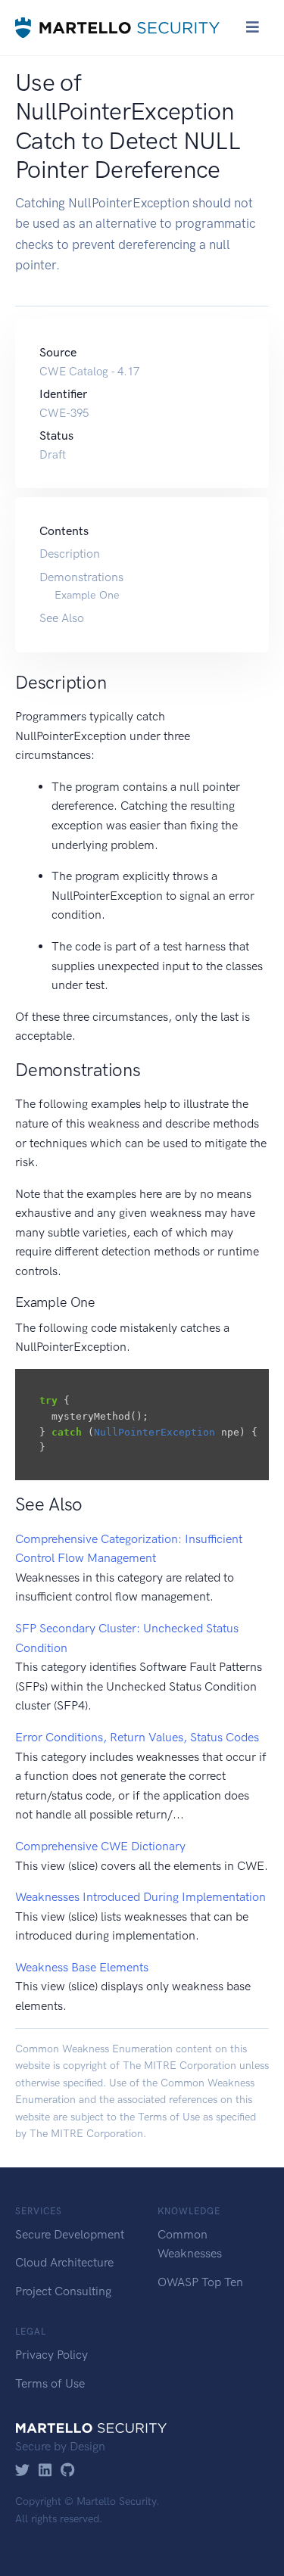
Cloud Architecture (64, 2262)
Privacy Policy (51, 2355)
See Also (62, 618)
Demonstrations (81, 577)
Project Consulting (63, 2291)
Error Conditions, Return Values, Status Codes (137, 1737)
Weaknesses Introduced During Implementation (140, 1897)
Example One (87, 595)
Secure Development (70, 2234)
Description (70, 554)
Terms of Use (169, 2117)
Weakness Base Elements (82, 1967)
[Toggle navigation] (253, 27)
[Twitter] (22, 2471)
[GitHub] (68, 2471)
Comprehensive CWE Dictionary (100, 1846)
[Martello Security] (117, 28)
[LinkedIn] (45, 2471)
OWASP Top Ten (200, 2282)
